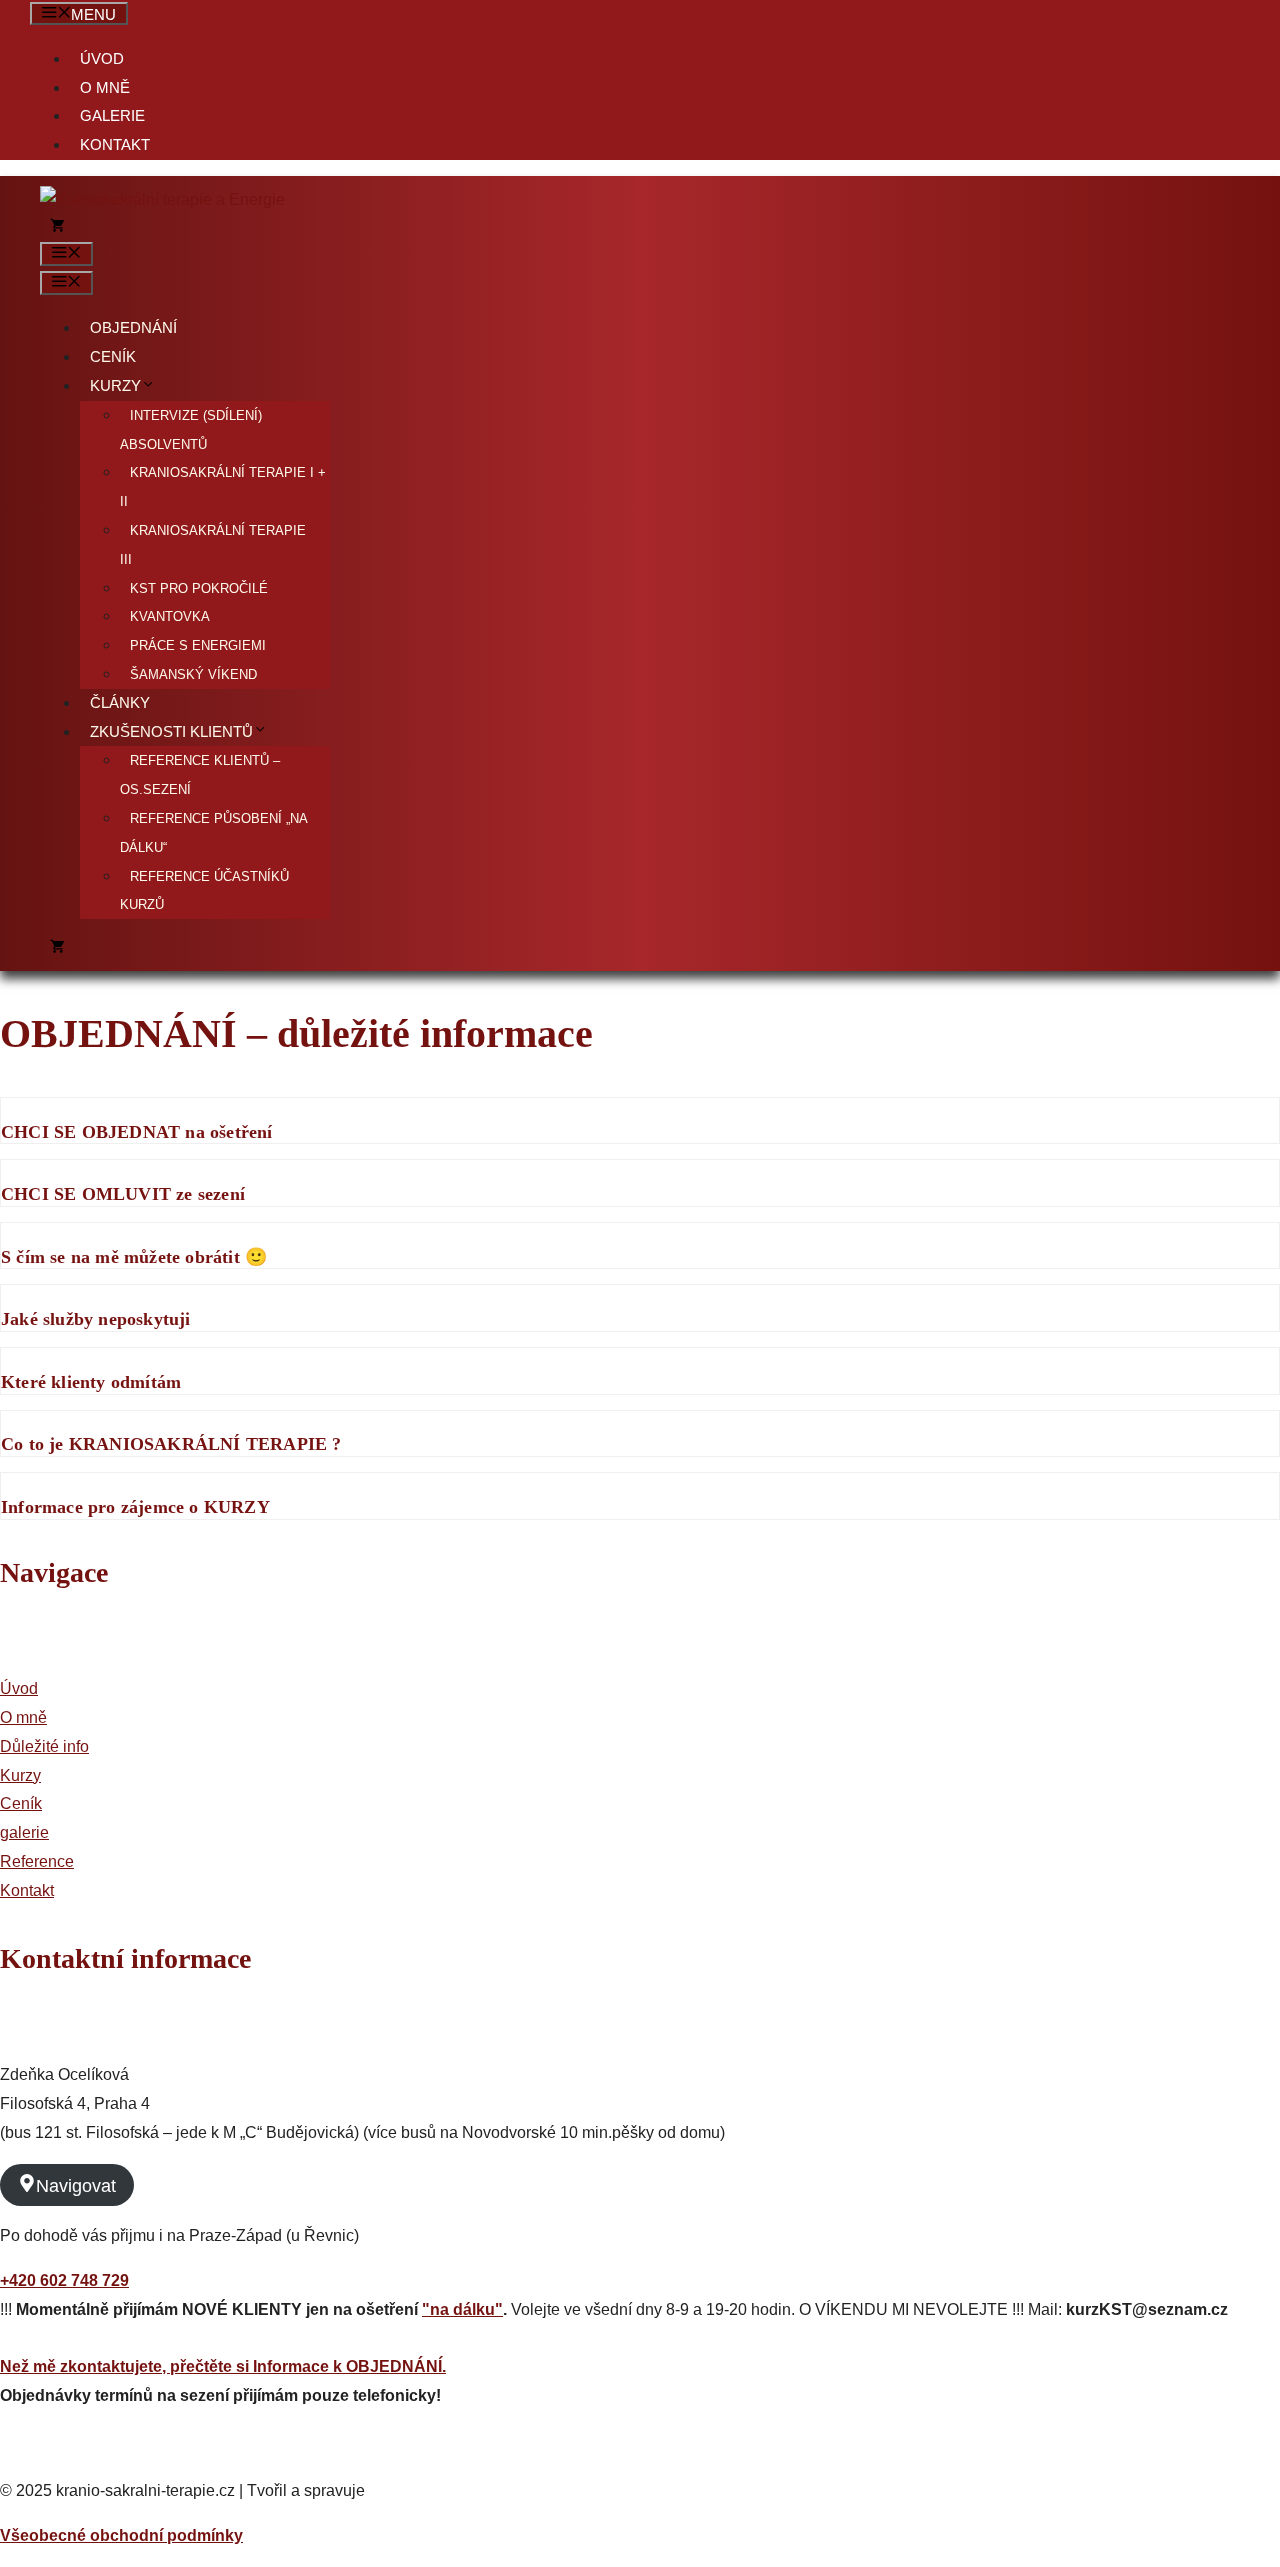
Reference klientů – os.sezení (200, 775)
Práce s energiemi (198, 645)
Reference (37, 1861)
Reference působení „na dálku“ (213, 833)
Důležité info (44, 1746)
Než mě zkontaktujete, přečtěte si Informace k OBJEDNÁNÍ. (223, 2366)
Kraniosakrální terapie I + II (223, 487)
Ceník (113, 357)
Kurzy (115, 386)
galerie (24, 1832)
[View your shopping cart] (57, 228)
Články (120, 703)
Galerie (112, 116)
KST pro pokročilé (199, 588)
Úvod (102, 59)
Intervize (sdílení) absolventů (191, 430)
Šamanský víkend (193, 674)
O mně (105, 88)
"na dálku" (462, 2309)
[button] (640, 1121)
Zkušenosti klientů (171, 732)
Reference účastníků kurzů (204, 891)
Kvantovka (170, 616)
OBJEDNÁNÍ (133, 328)
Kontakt (115, 145)
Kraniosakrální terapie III (213, 545)
